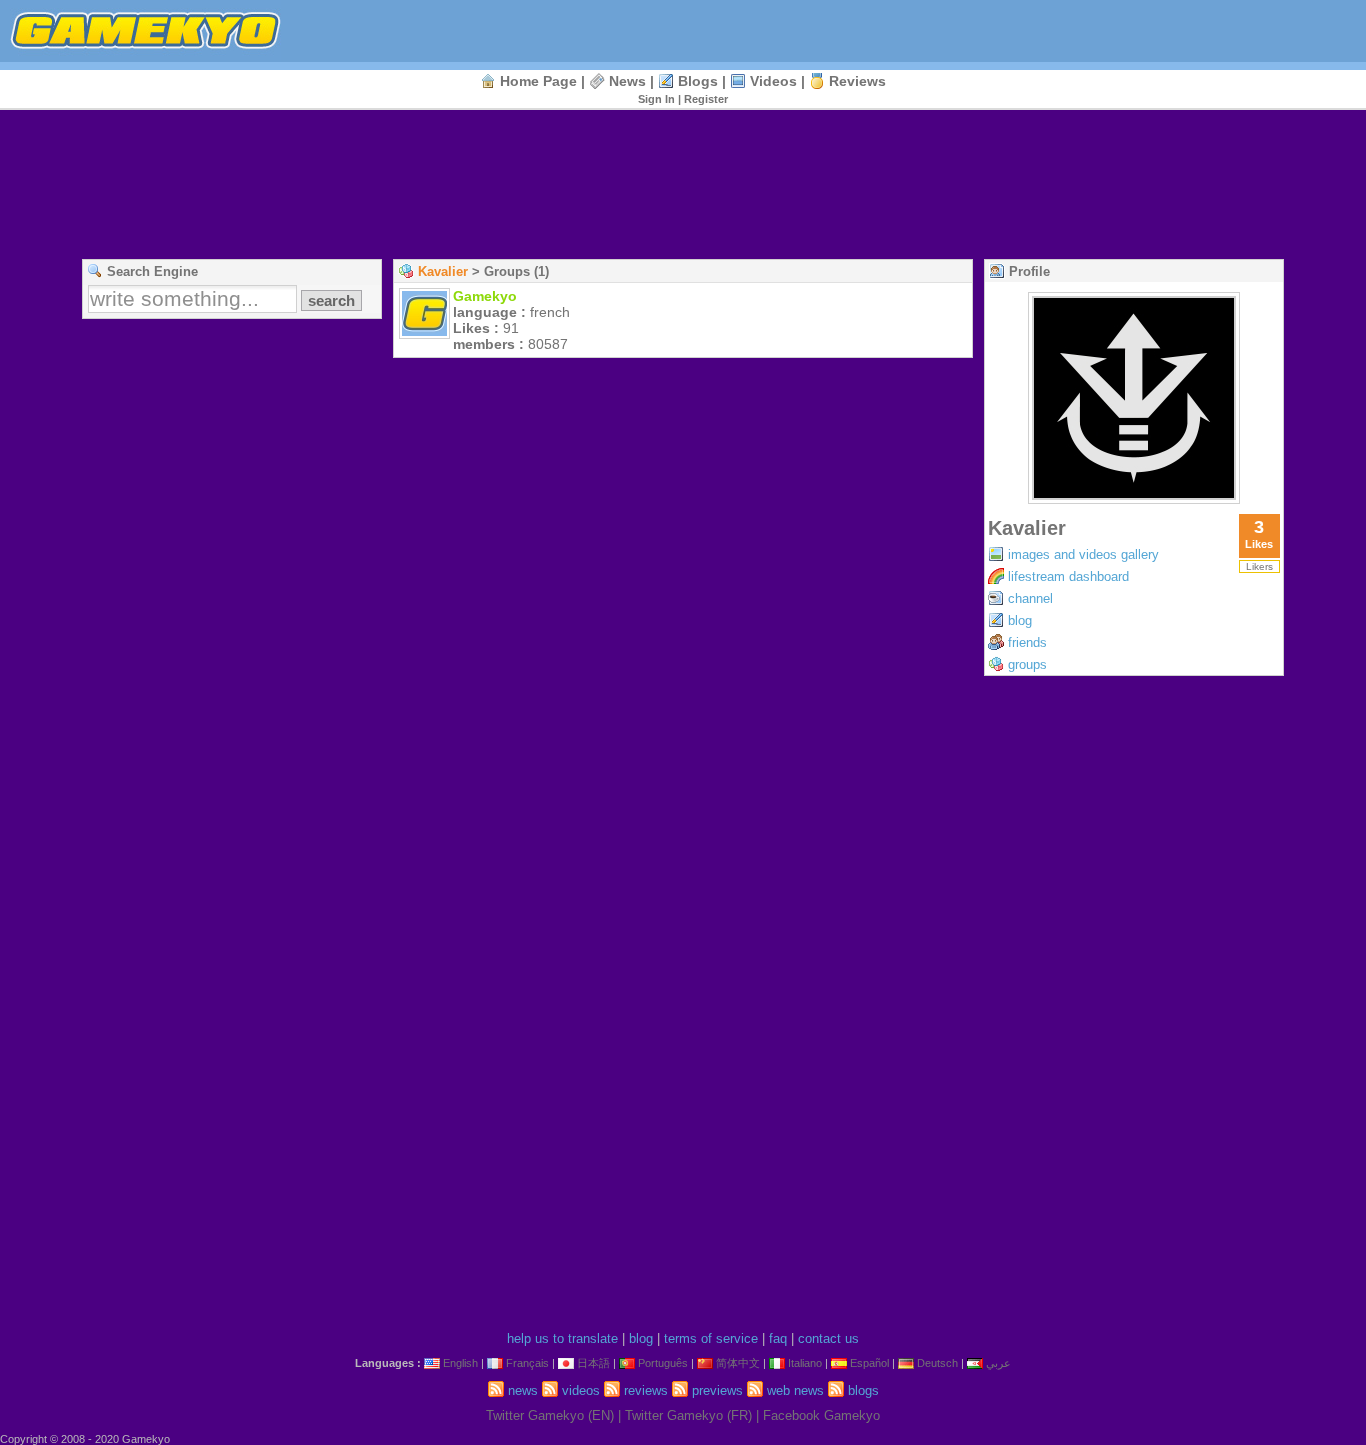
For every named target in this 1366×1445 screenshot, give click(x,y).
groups (1027, 664)
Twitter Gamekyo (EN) (550, 1415)
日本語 (593, 1363)
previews (717, 1390)
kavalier (443, 271)
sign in (656, 99)
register (706, 99)
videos (773, 81)
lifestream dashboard (1068, 576)
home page (538, 81)
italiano (805, 1363)
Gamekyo (485, 296)
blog (1020, 620)
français (527, 1363)
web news (795, 1390)
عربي (998, 1363)
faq (778, 1338)
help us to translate (562, 1338)
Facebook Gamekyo (821, 1415)
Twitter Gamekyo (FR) (688, 1415)
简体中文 (738, 1363)
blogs (698, 81)
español (869, 1363)
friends (1027, 642)
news (627, 81)
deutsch (937, 1363)
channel (1030, 598)
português (663, 1363)
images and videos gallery (1083, 554)
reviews (857, 81)
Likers (1259, 566)
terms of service (711, 1338)
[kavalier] (1134, 498)
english (460, 1363)
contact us (828, 1338)
